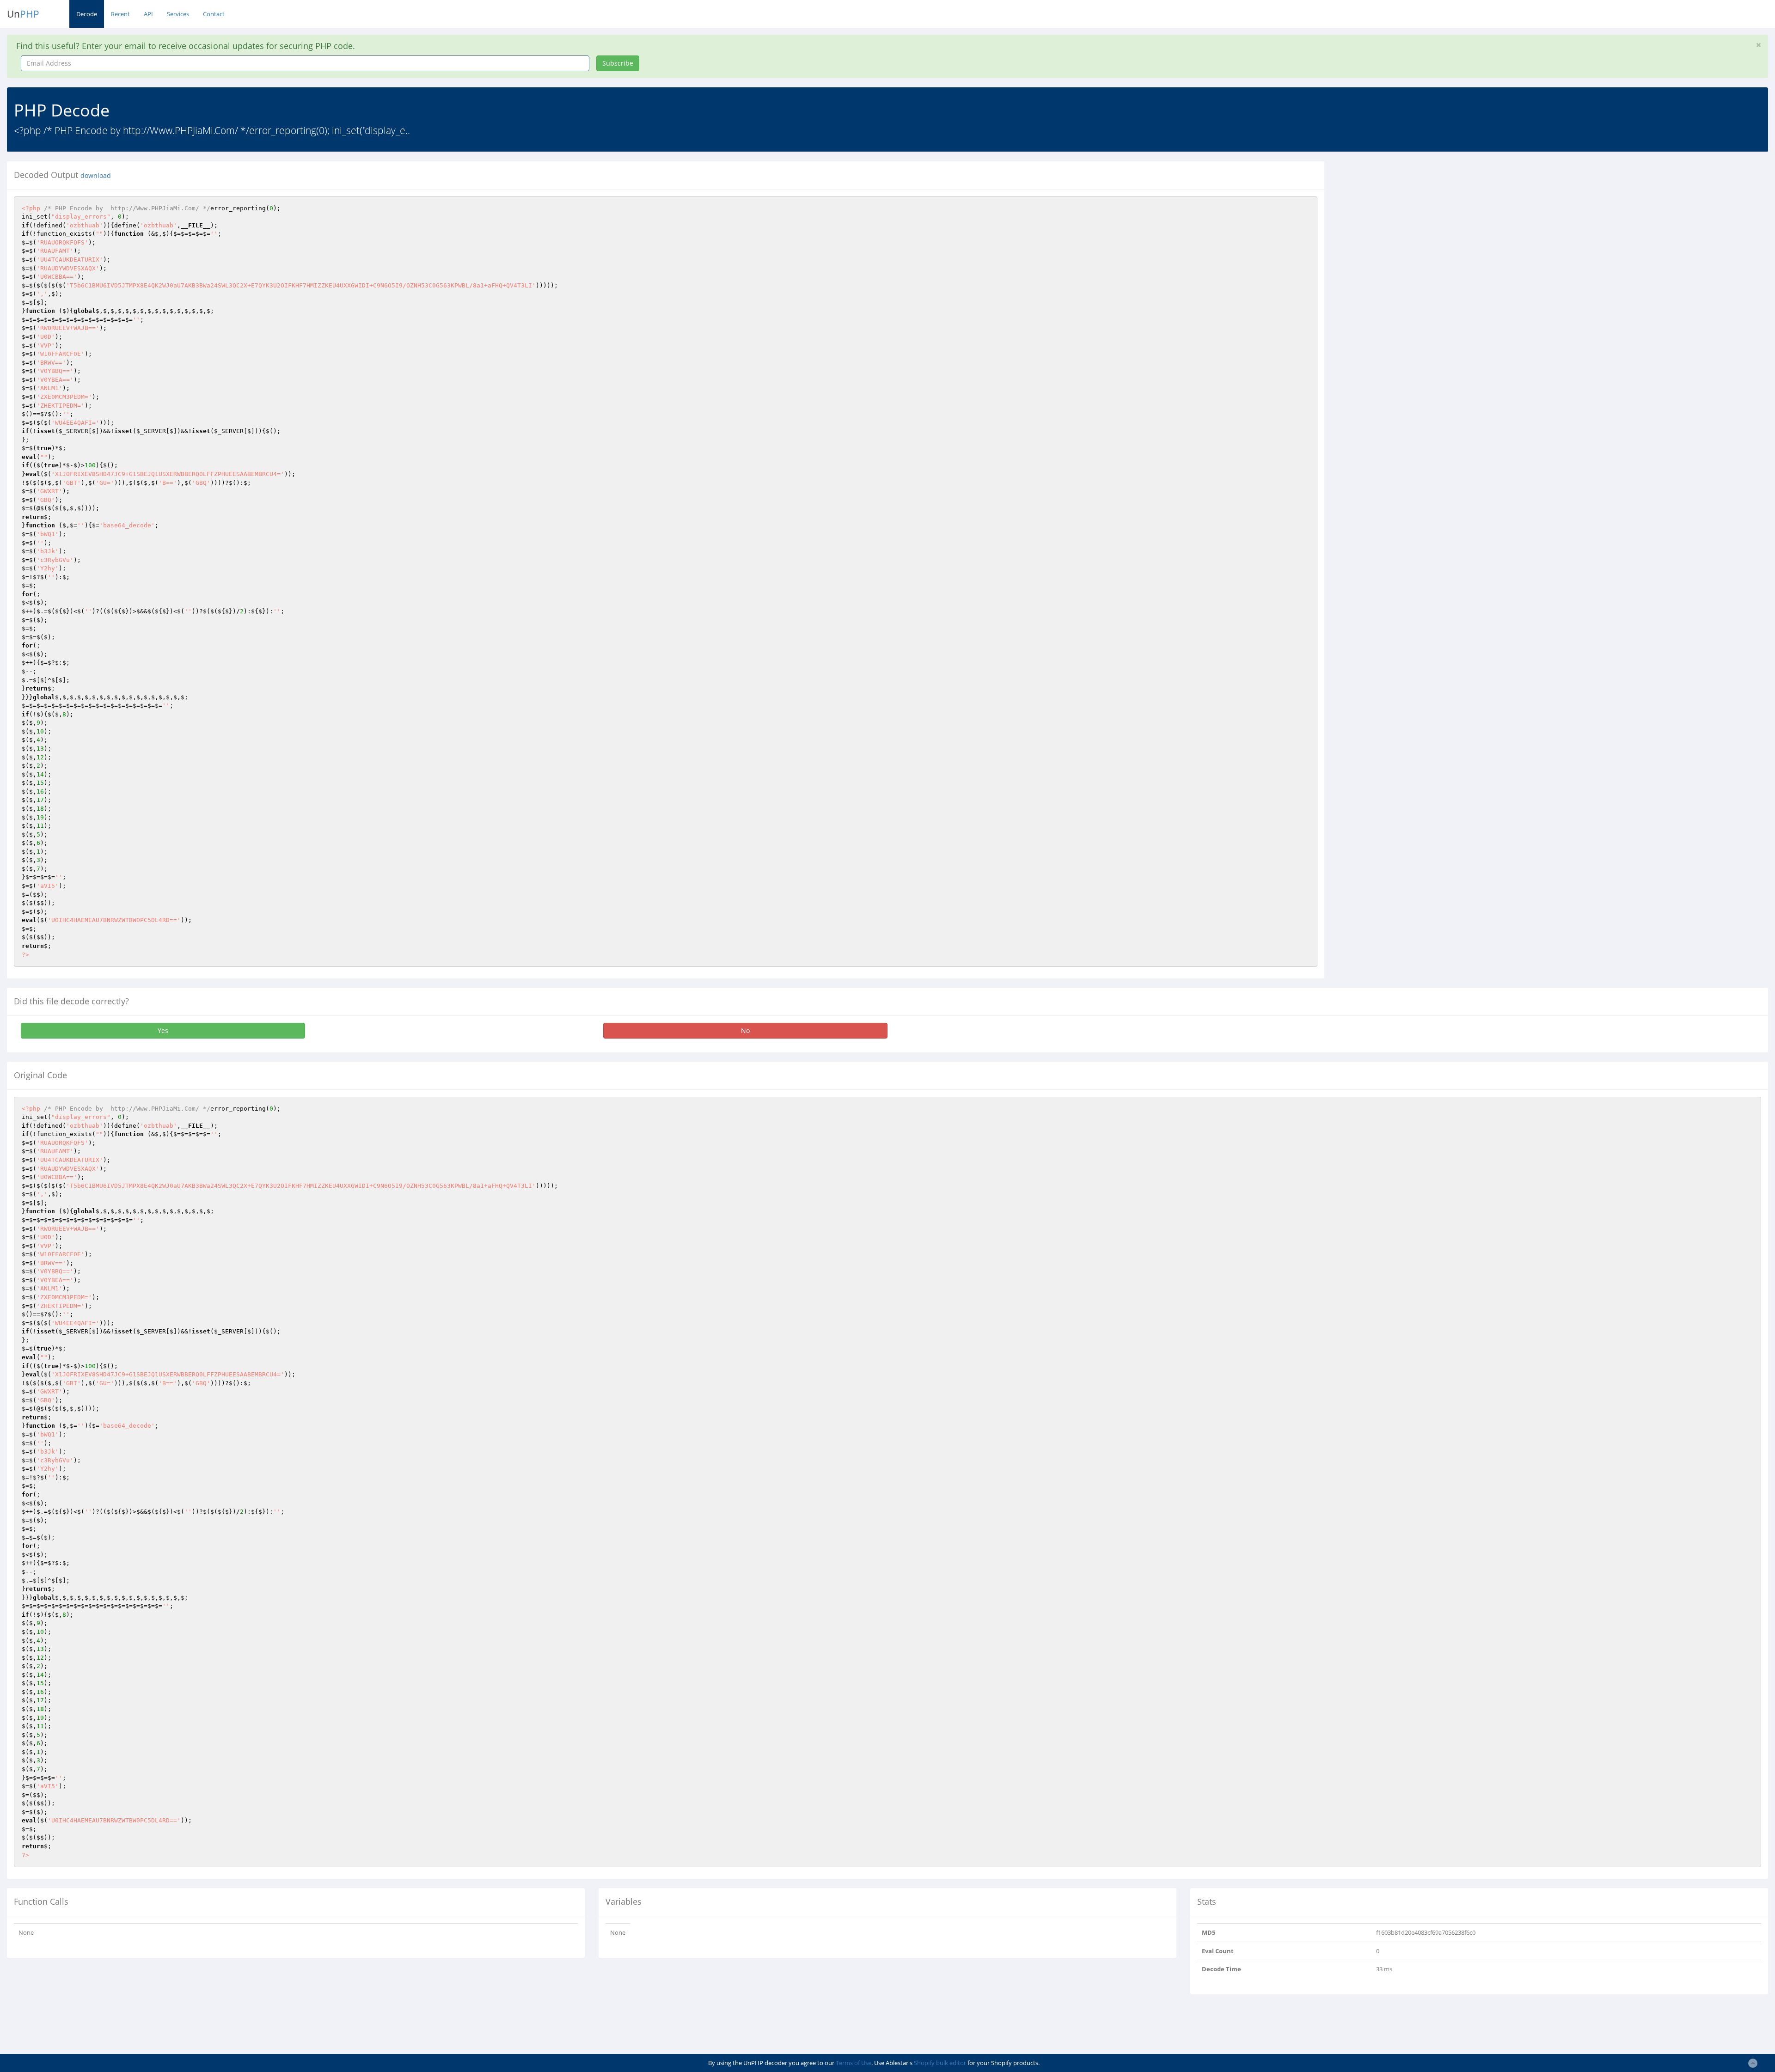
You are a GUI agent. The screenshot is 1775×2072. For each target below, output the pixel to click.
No (745, 1030)
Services (178, 14)
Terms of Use (854, 2063)
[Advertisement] (1416, 226)
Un (23, 14)
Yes (163, 1030)
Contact (214, 14)
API (148, 14)
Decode (87, 14)
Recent (120, 14)
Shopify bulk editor (940, 2063)
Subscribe (618, 63)
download (96, 176)
